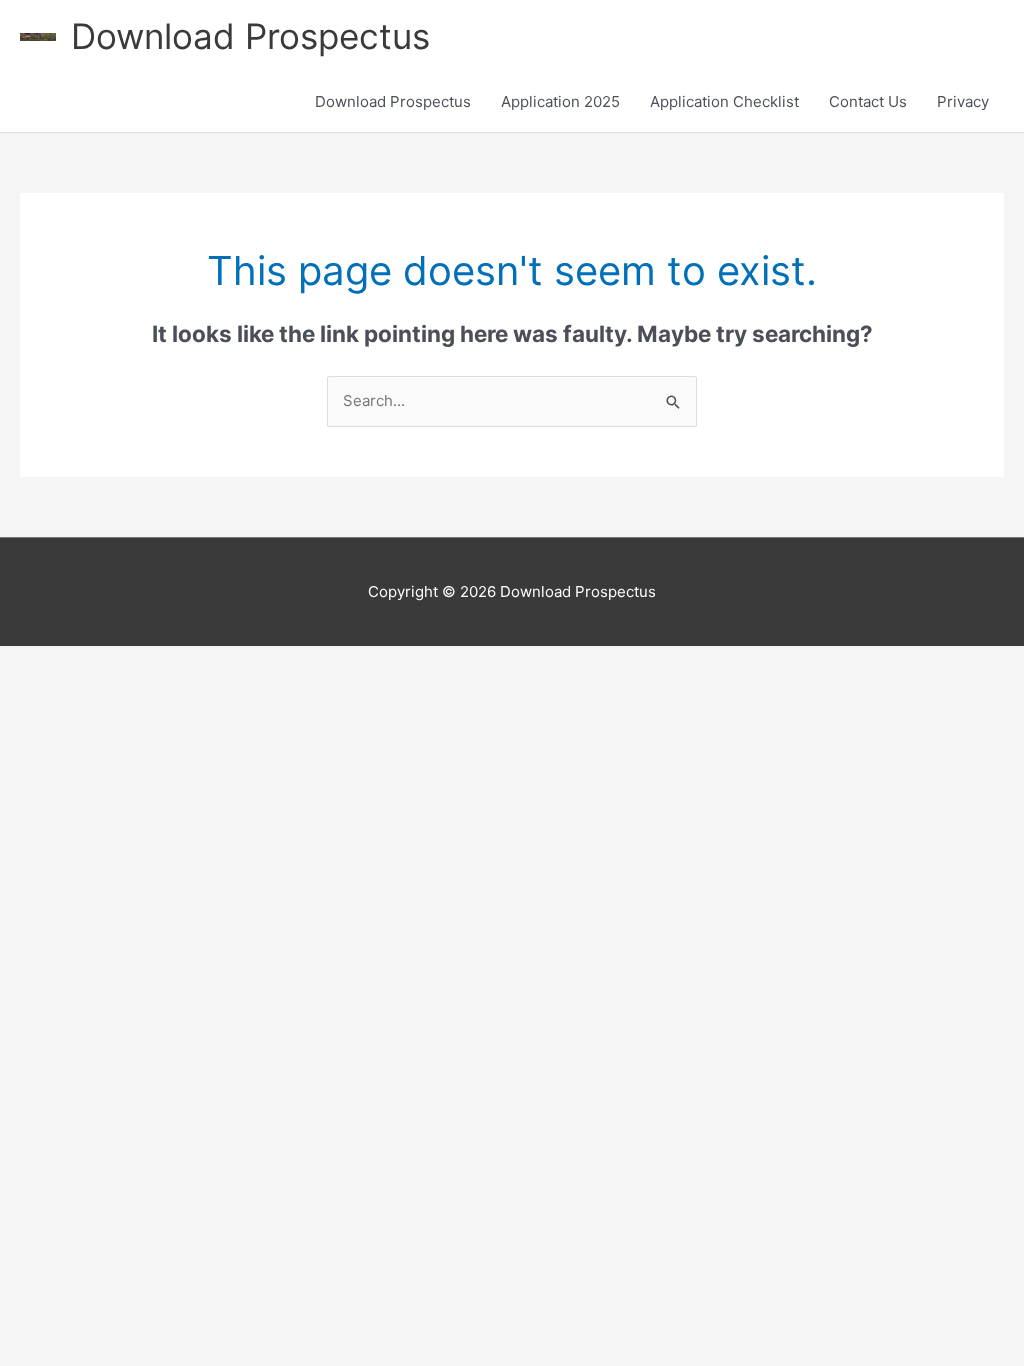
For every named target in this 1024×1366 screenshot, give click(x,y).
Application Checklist (724, 101)
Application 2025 (560, 101)
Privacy (963, 101)
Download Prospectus (250, 36)
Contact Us (868, 101)
